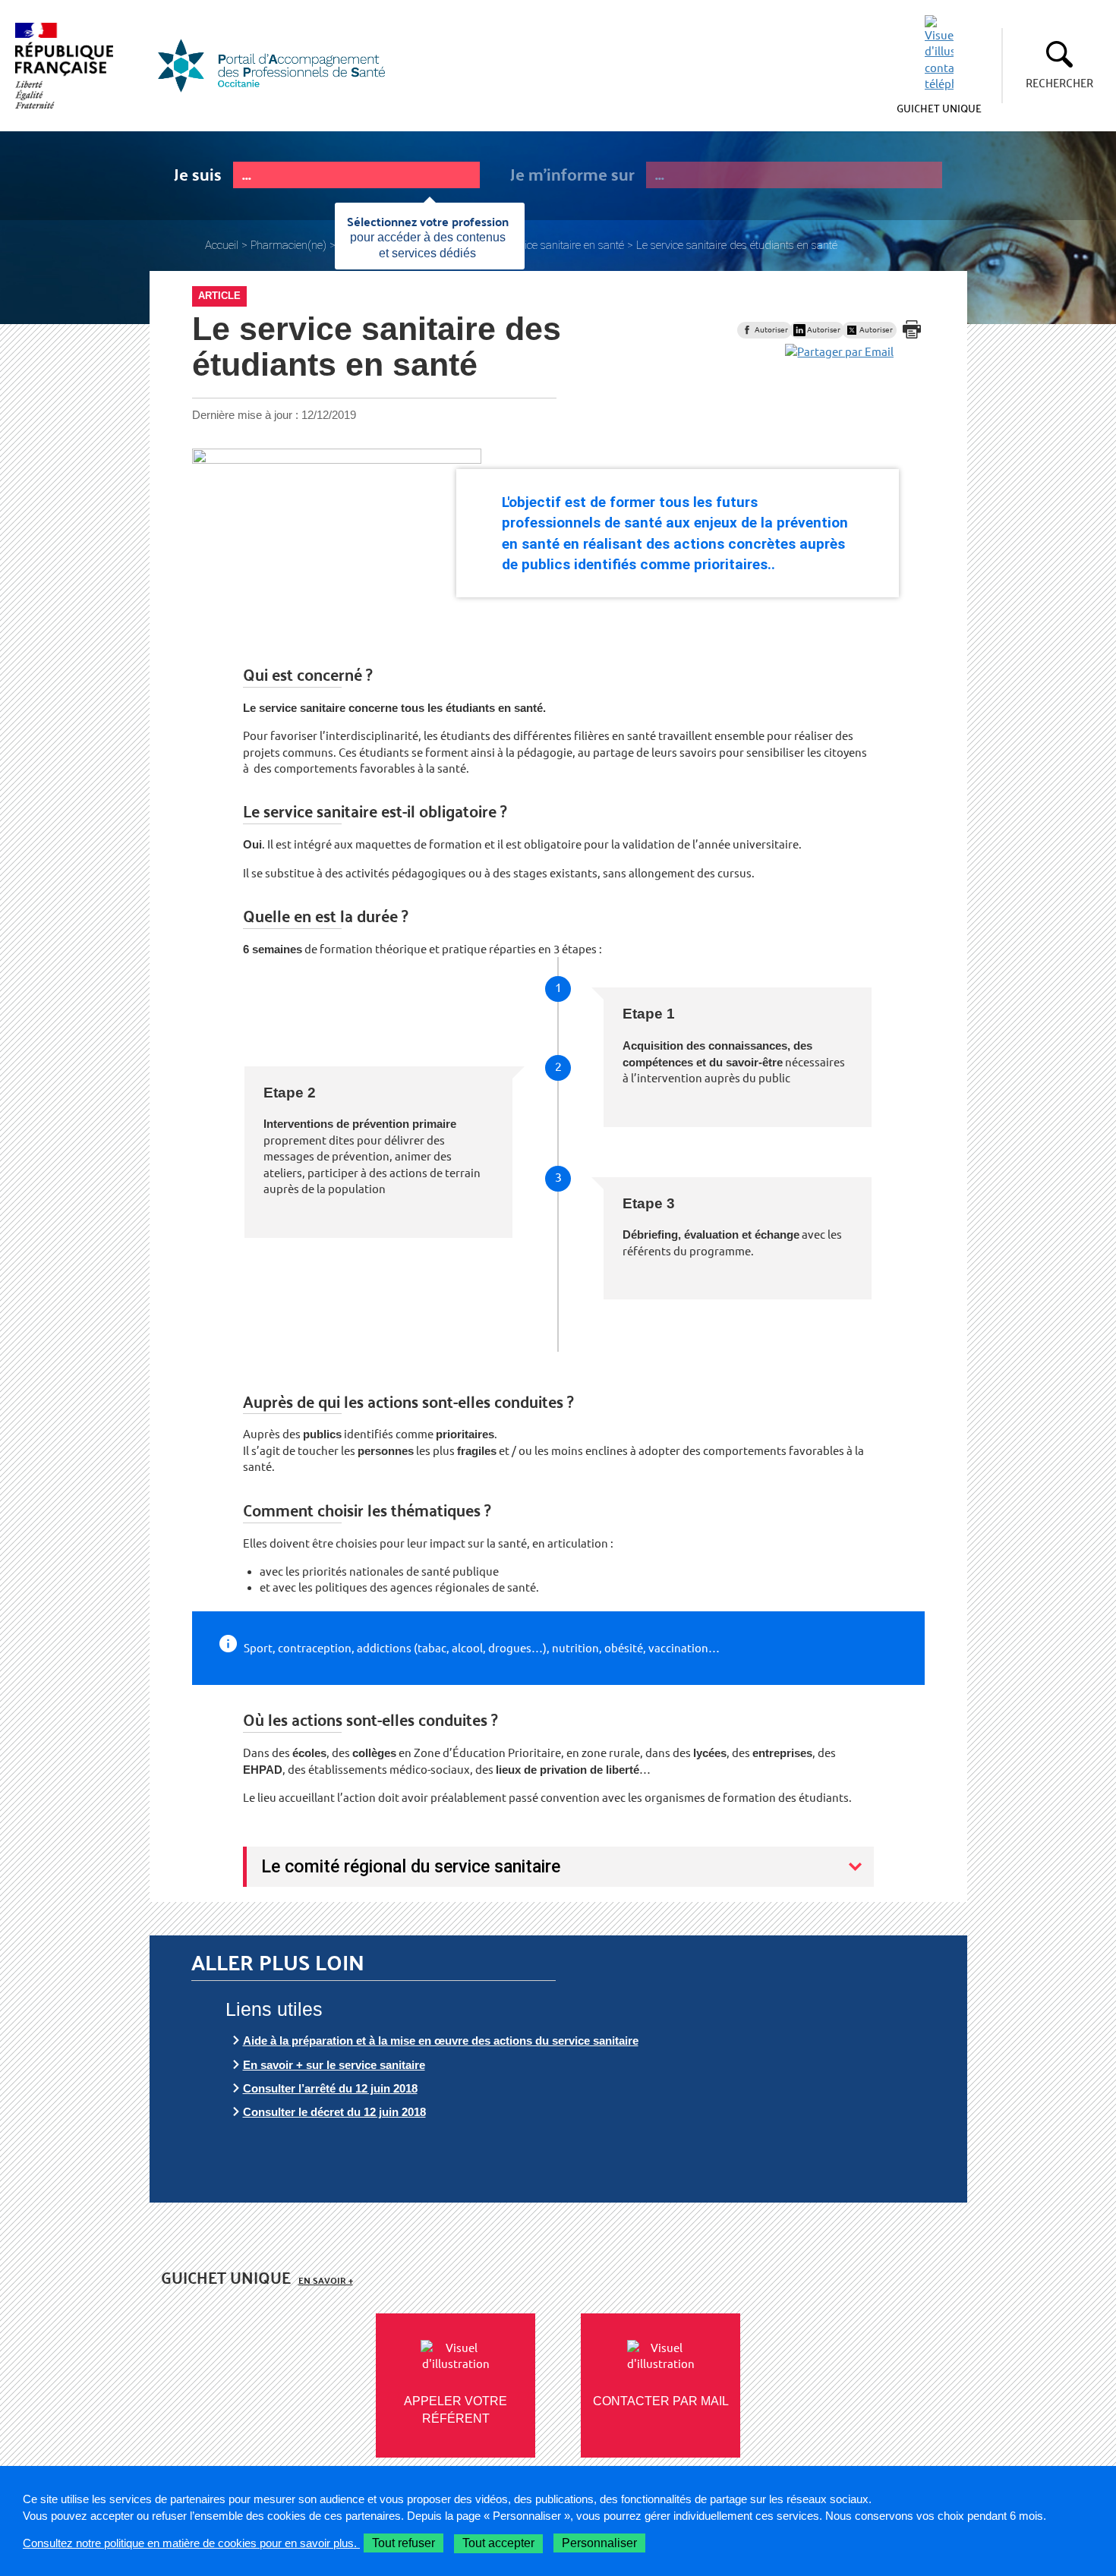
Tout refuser (404, 2543)
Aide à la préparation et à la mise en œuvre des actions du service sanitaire (441, 2041)
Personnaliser (599, 2543)
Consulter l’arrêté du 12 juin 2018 (330, 2088)
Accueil (222, 245)
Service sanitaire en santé (564, 245)
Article (219, 296)
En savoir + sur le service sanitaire (334, 2065)
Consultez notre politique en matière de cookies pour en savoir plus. (191, 2543)
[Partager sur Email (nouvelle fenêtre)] (839, 352)
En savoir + (326, 2280)
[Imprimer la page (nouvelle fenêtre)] (912, 329)
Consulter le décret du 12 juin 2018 (334, 2112)
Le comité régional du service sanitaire (411, 1866)
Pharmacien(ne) (288, 245)
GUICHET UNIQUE (939, 108)
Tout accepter (498, 2543)
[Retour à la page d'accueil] (281, 66)
